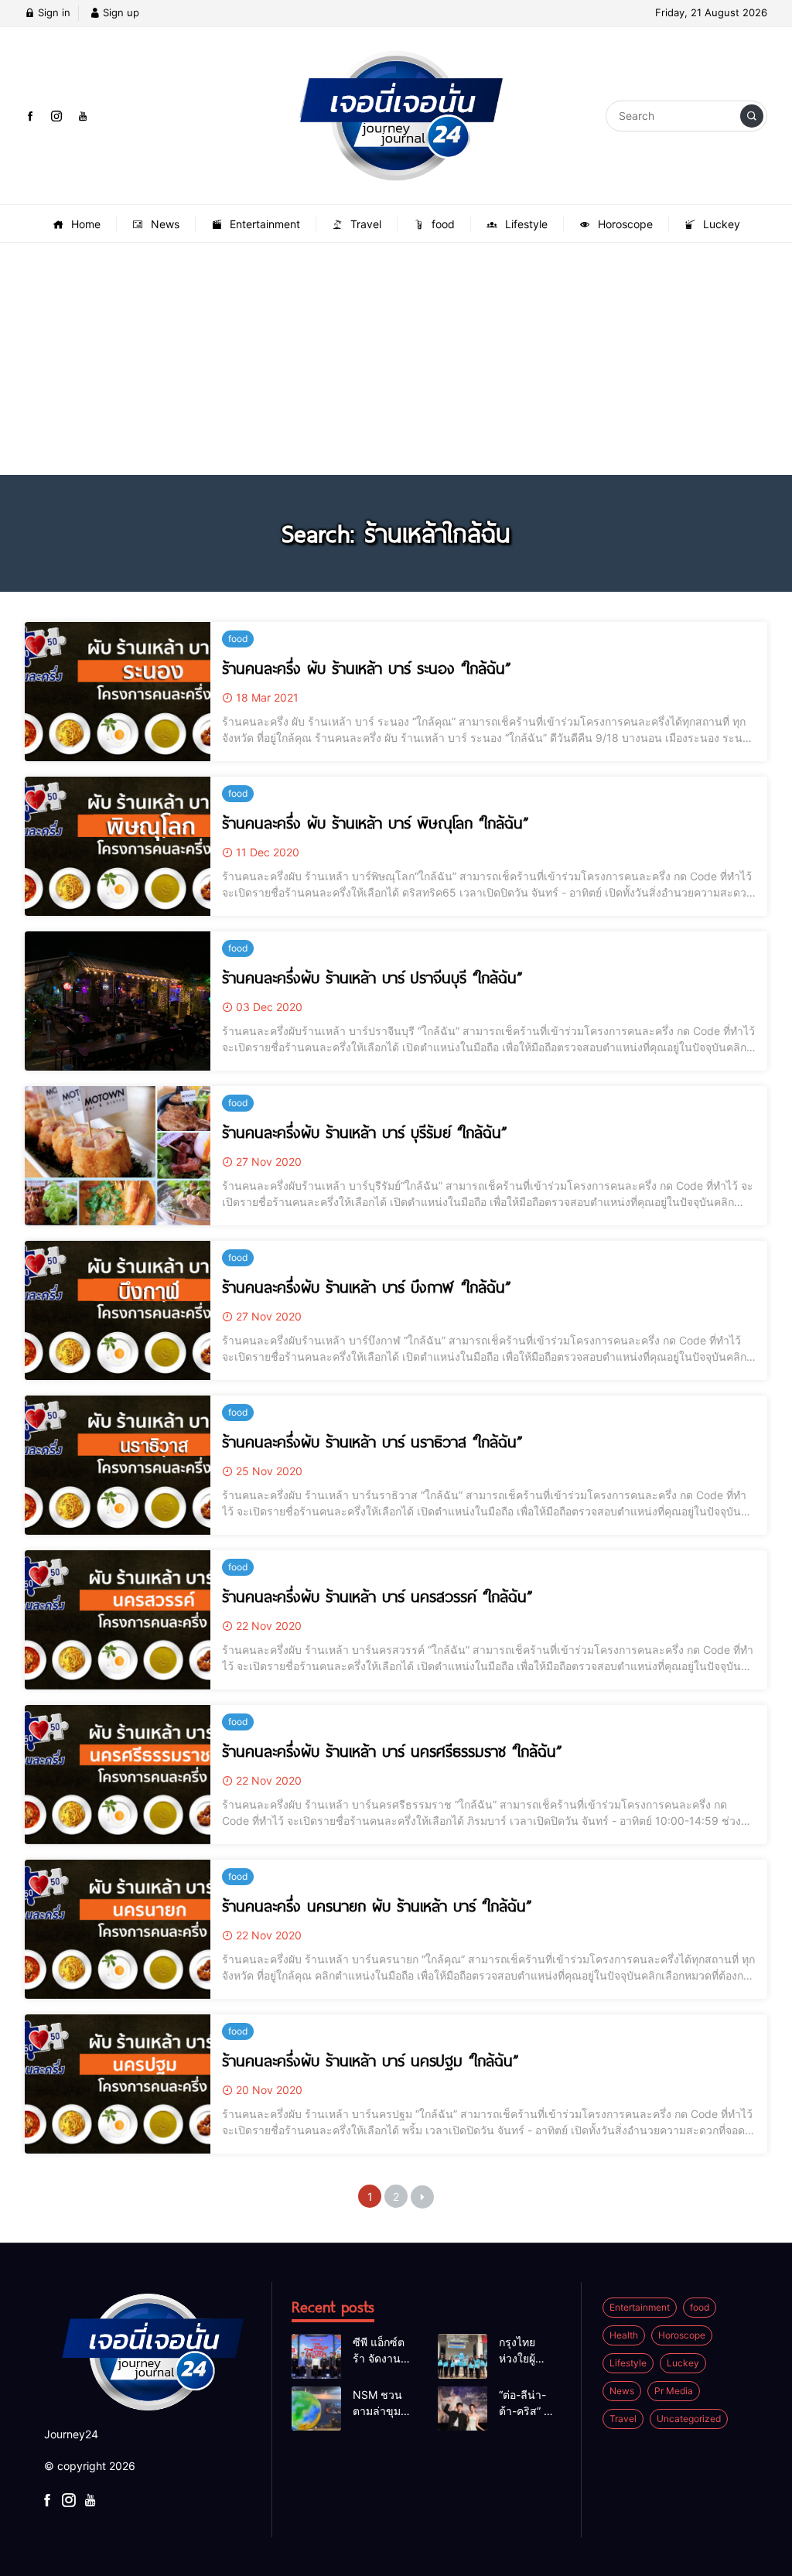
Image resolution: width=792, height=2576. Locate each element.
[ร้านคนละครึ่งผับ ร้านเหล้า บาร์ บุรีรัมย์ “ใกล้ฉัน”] (118, 1156)
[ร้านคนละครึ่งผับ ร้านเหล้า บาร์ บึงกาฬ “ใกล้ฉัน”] (118, 1310)
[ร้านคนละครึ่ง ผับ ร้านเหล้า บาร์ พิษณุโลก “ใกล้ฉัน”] (118, 846)
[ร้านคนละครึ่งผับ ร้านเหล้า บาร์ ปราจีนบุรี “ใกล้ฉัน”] (118, 1001)
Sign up (119, 12)
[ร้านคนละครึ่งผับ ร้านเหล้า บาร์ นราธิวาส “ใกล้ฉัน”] (118, 1465)
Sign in (53, 12)
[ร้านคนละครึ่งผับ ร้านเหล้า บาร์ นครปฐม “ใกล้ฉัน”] (118, 2084)
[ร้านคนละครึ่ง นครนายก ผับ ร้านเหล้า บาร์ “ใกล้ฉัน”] (118, 1929)
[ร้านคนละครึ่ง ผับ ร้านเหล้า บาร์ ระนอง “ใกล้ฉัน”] (118, 692)
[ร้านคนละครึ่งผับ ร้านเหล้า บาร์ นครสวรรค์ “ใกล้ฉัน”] (118, 1620)
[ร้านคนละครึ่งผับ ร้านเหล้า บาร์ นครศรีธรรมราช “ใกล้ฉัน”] (118, 1775)
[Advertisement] (396, 359)
